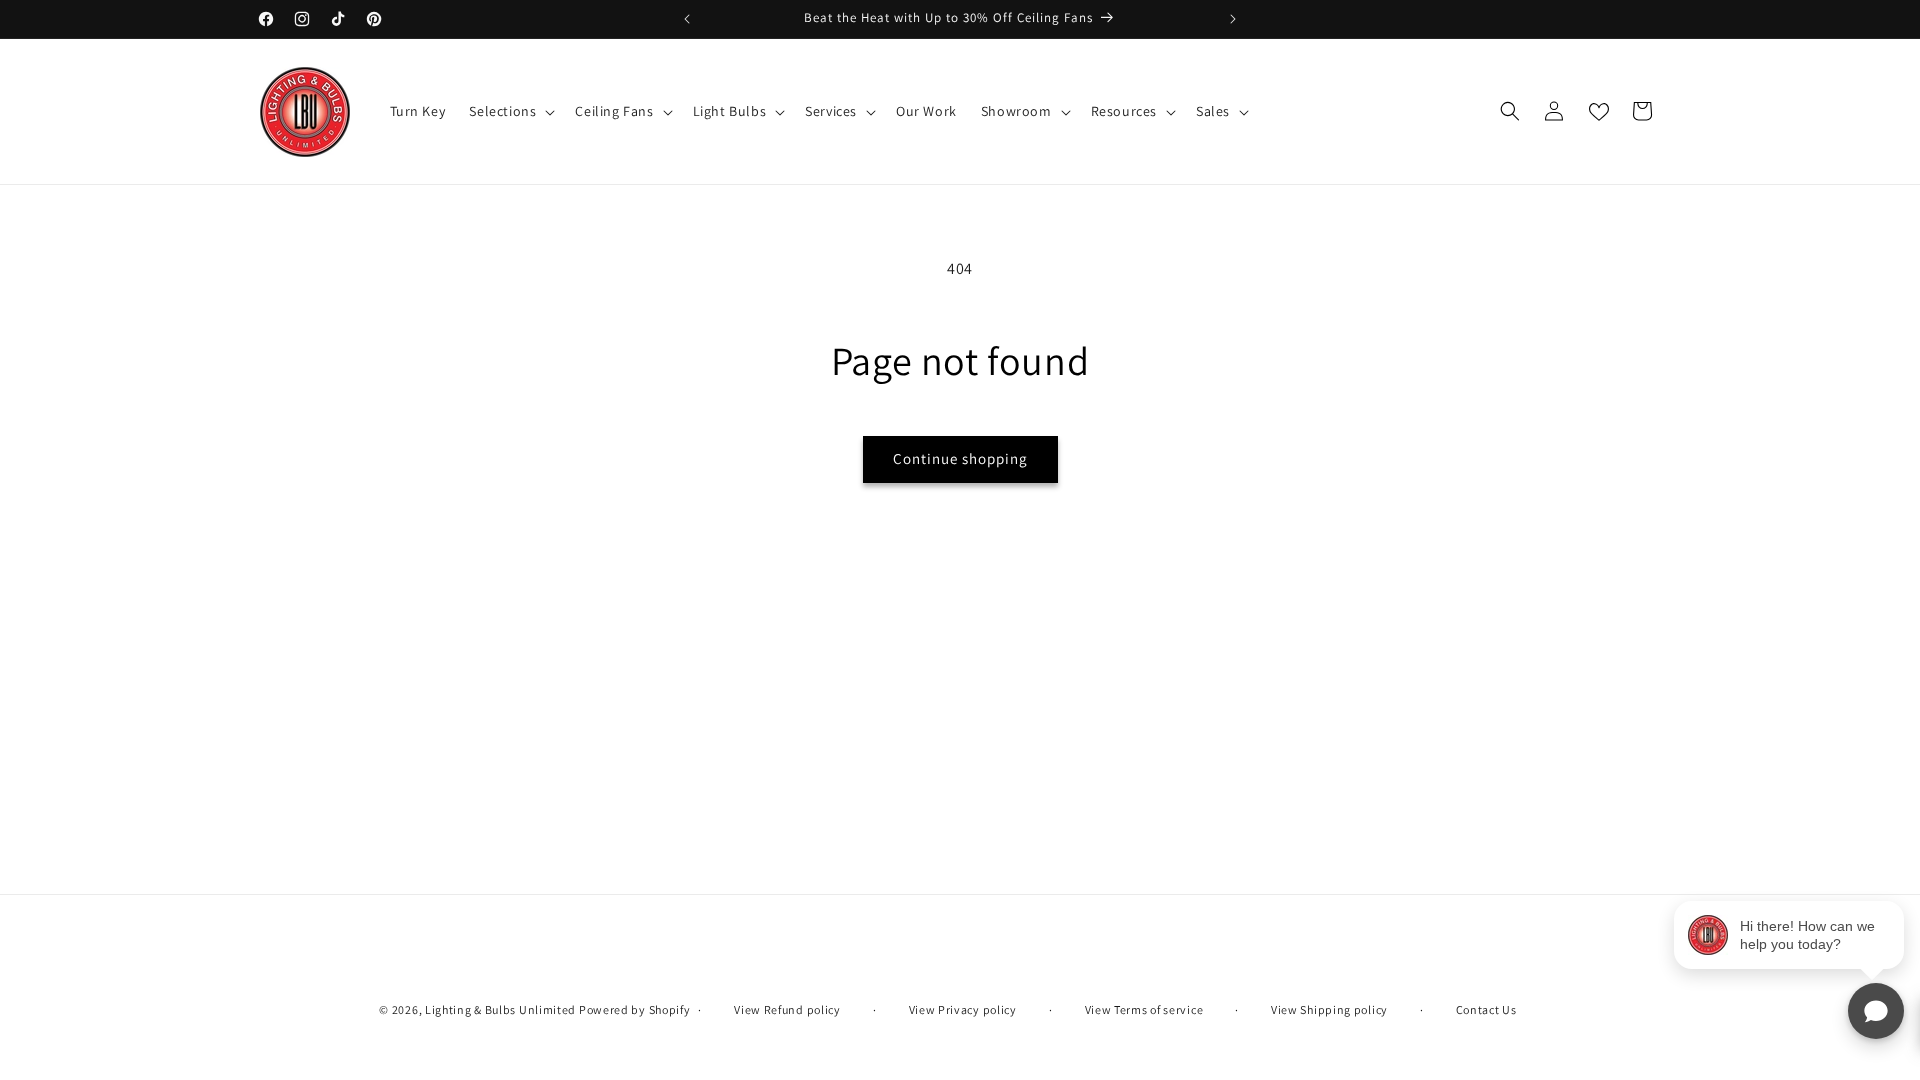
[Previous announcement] (687, 19)
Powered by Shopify (635, 1009)
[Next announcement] (1233, 19)
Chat (1876, 1011)
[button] (510, 111)
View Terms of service (1144, 1009)
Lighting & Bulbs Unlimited (500, 1009)
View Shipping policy (1329, 1009)
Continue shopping (960, 458)
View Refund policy (787, 1009)
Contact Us (1486, 1009)
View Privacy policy (963, 1009)
